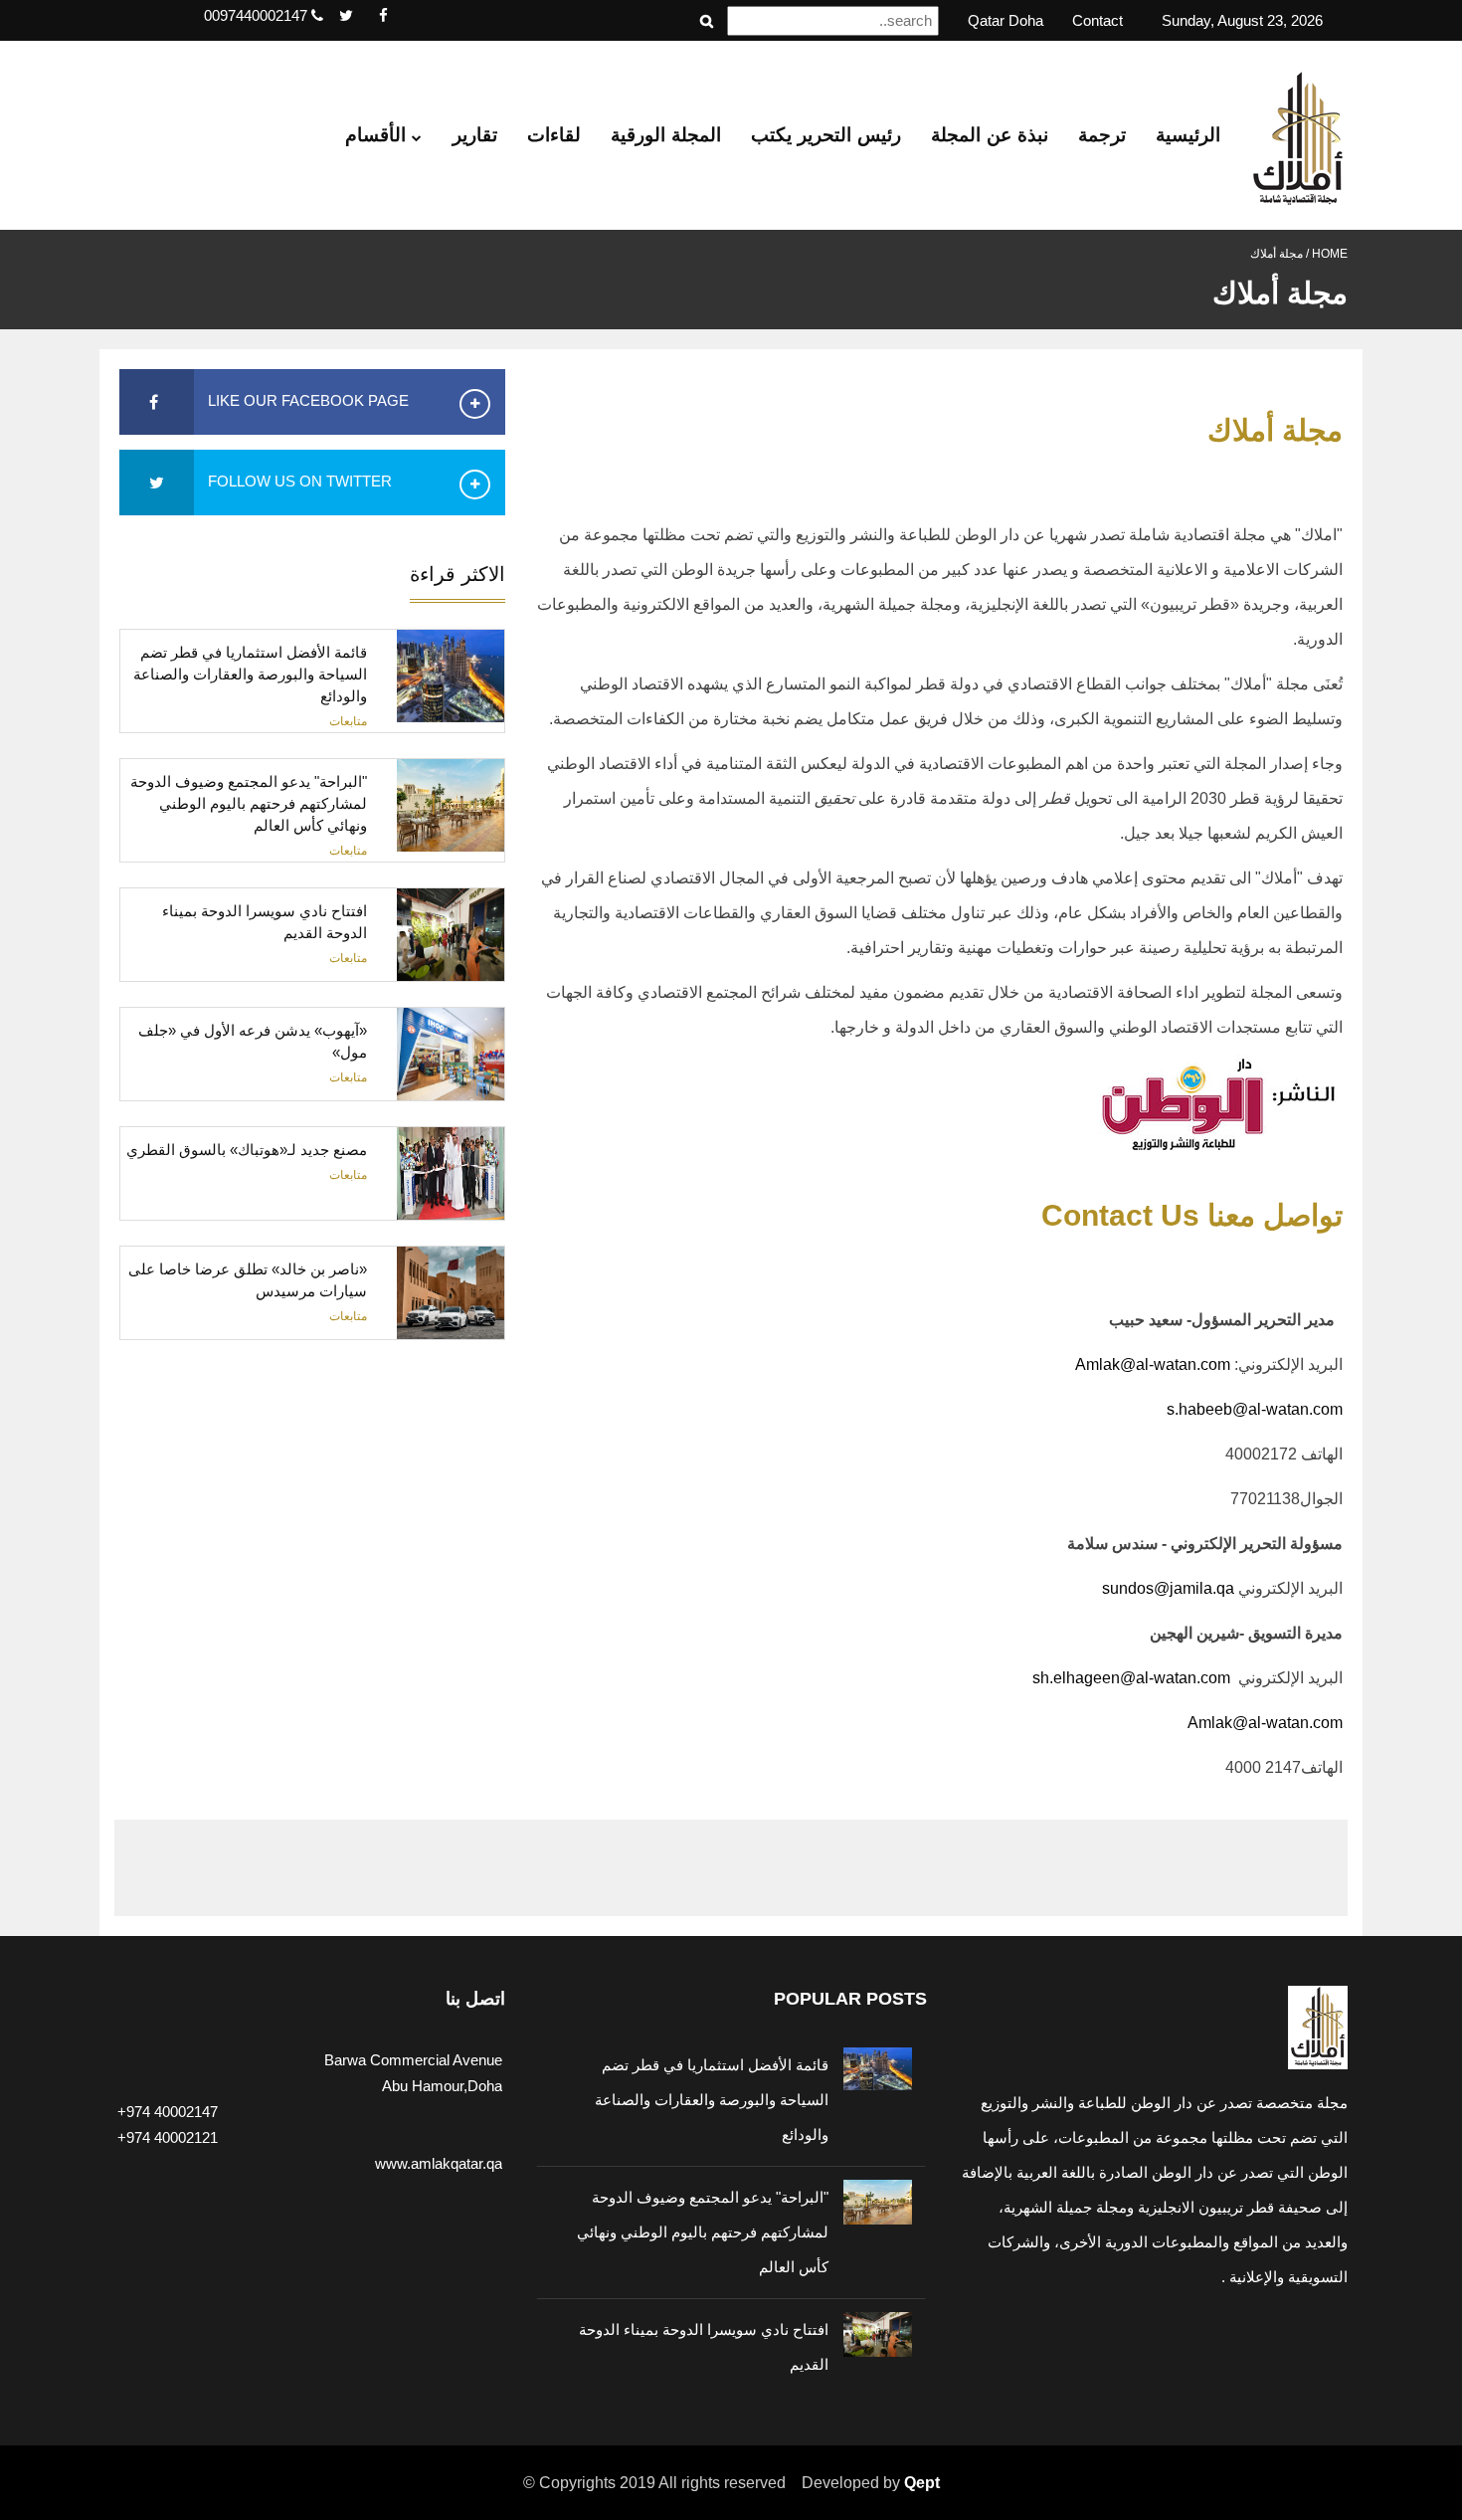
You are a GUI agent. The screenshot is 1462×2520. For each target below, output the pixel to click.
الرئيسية (1188, 135)
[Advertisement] (356, 1469)
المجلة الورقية (666, 135)
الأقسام (378, 135)
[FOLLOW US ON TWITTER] (157, 483)
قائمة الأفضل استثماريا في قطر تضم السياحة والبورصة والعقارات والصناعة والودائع (250, 674)
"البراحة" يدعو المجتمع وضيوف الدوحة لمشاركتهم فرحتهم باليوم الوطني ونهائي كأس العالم (249, 803)
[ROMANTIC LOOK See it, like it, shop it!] (312, 1638)
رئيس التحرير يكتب (826, 135)
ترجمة (1102, 135)
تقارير (475, 135)
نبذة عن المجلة (990, 135)
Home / (1325, 254)
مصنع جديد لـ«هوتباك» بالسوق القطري (247, 1150)
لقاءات (554, 135)
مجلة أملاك (1277, 254)
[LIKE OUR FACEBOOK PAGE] (157, 402)
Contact (1097, 20)
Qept (922, 2483)
